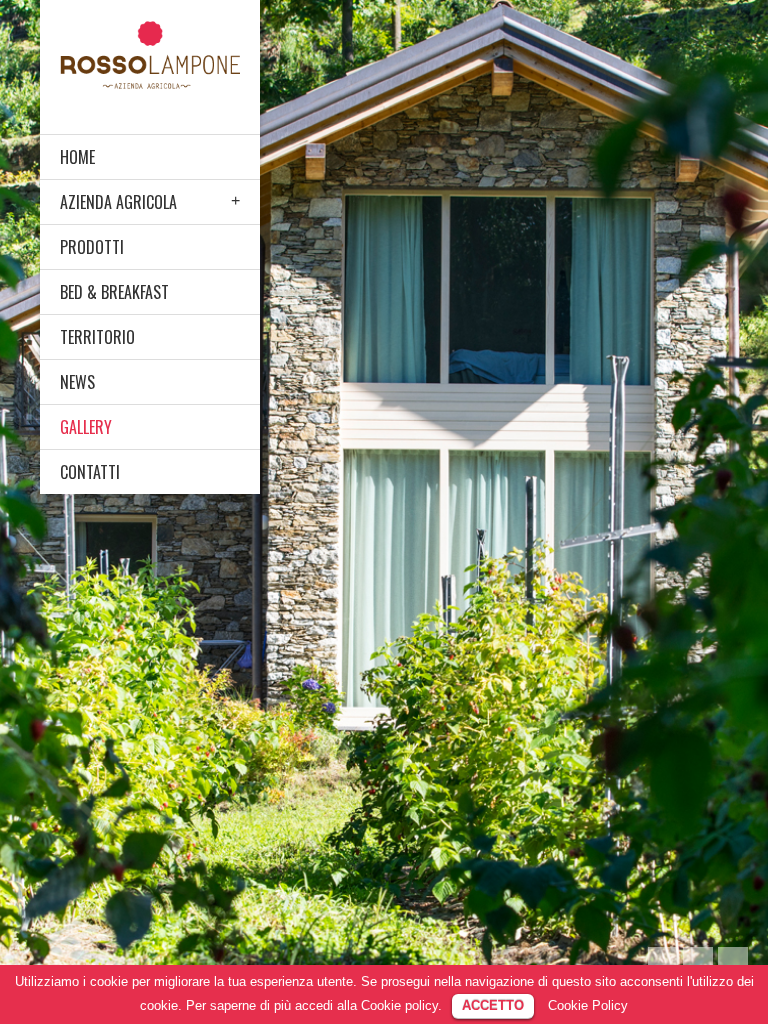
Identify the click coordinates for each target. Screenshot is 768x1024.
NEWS (77, 382)
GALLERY (86, 427)
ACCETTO (493, 1005)
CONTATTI (90, 472)
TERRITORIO (97, 337)
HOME (77, 157)
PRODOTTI (92, 247)
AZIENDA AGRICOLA (118, 202)
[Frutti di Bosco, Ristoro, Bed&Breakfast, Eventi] (150, 54)
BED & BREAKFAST (114, 292)
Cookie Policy (588, 1005)
